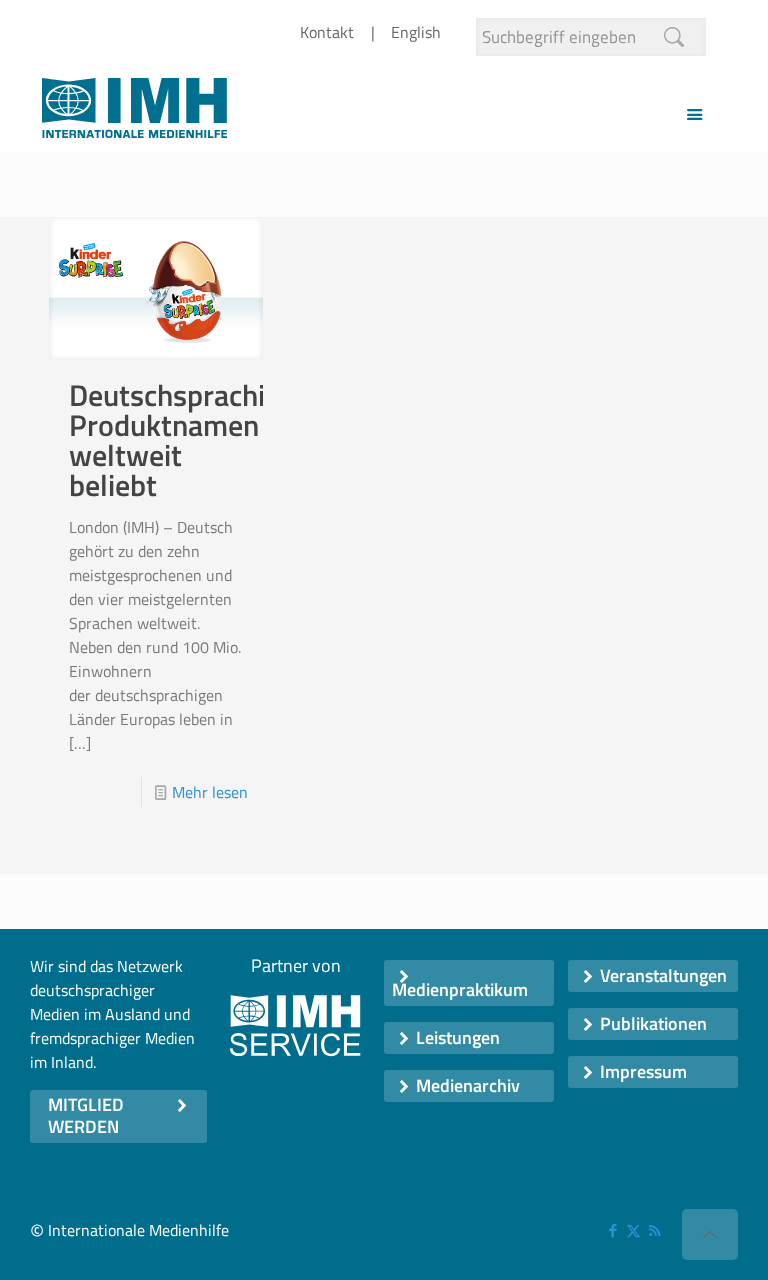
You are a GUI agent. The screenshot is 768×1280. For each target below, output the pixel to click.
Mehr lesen (210, 792)
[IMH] (134, 113)
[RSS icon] (654, 1230)
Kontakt (327, 32)
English (416, 32)
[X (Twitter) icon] (633, 1230)
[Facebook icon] (612, 1230)
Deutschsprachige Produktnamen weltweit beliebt (182, 440)
